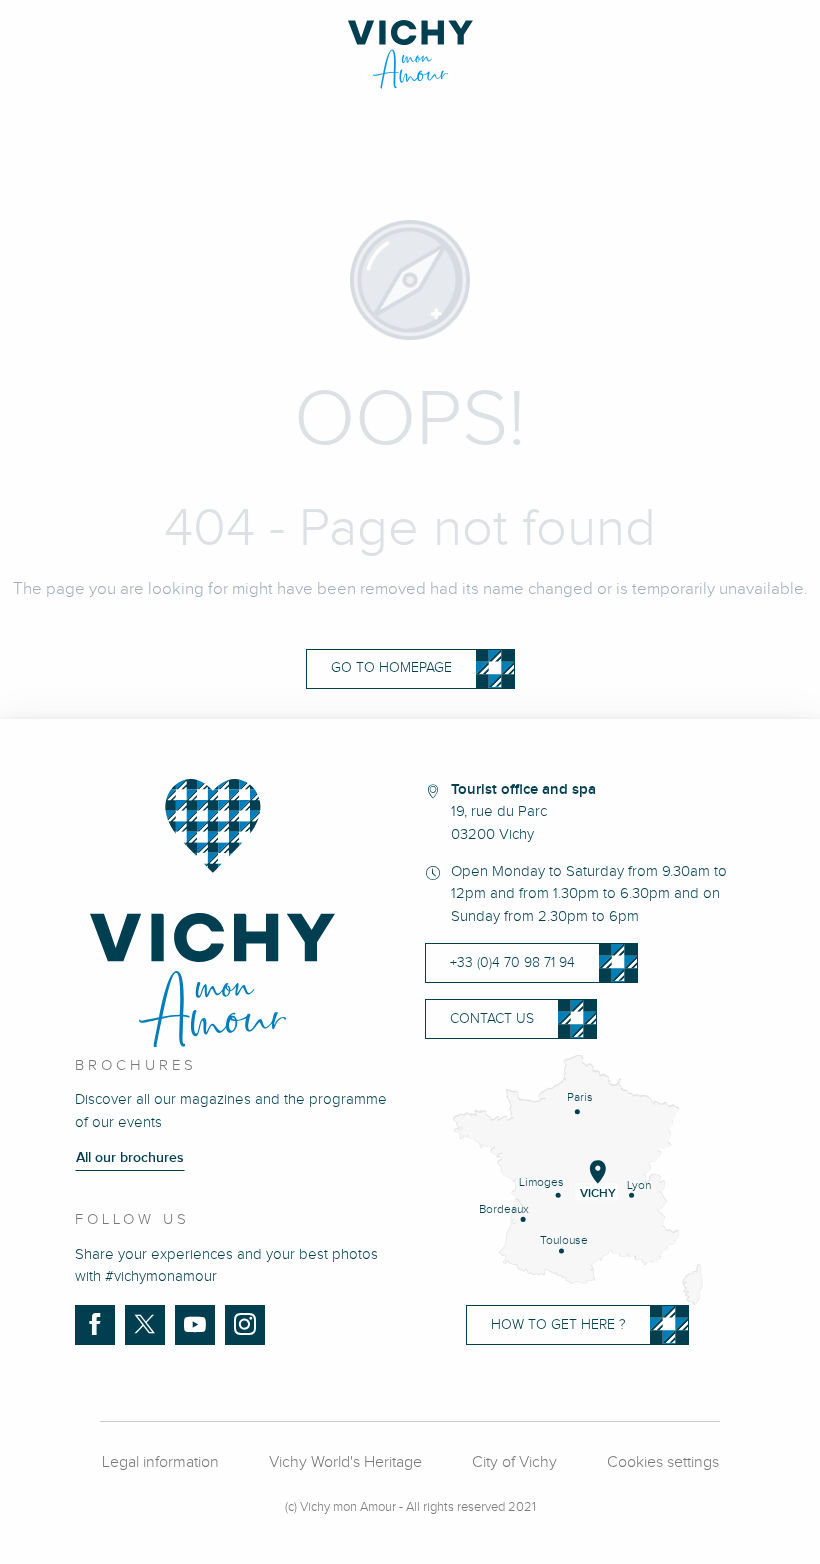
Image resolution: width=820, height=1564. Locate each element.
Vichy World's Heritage (345, 1462)
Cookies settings (663, 1462)
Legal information (160, 1462)
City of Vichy (514, 1462)
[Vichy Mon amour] (410, 54)
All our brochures (130, 1158)
